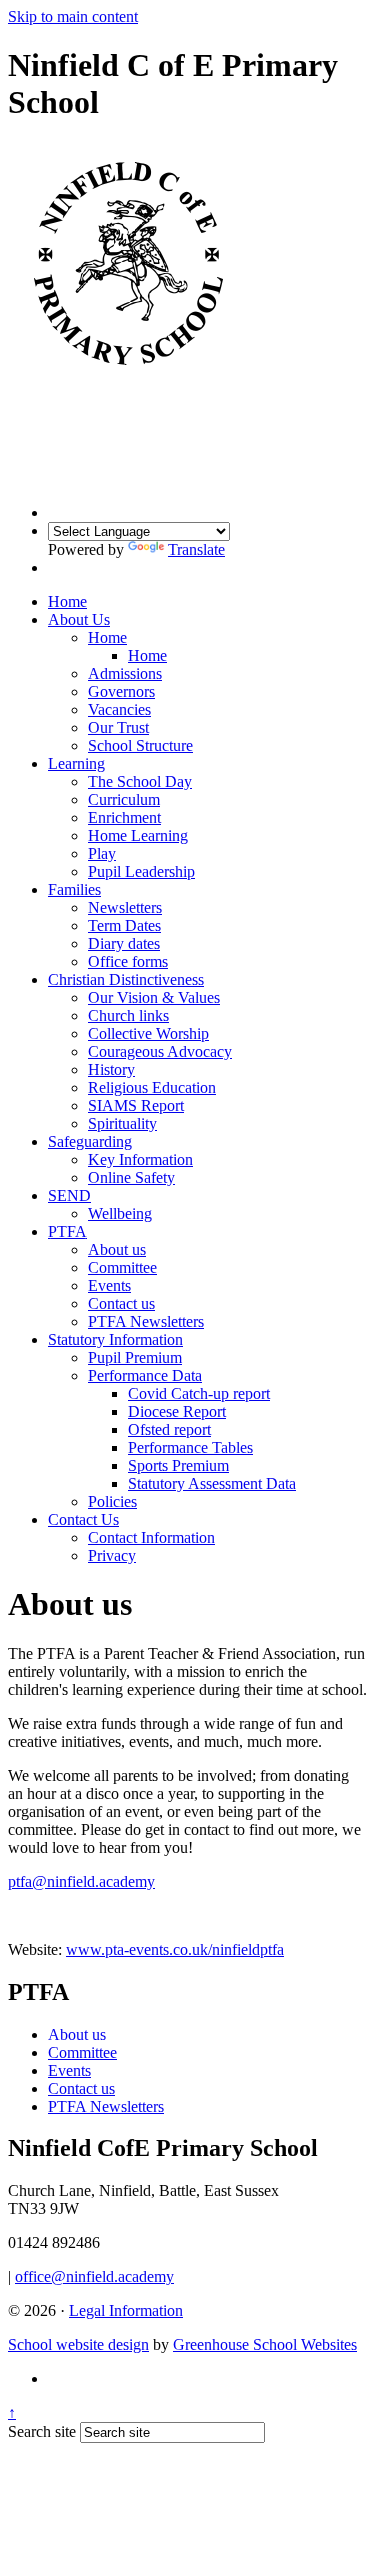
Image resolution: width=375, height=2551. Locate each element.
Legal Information (126, 2310)
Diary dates (124, 943)
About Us (79, 619)
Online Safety (131, 1177)
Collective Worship (148, 1033)
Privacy (112, 1555)
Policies (112, 1501)
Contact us (121, 1303)
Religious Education (152, 1087)
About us (117, 1249)
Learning (76, 763)
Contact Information (151, 1537)
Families (74, 889)
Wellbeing (120, 1213)
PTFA (67, 1231)
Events (109, 1285)
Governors (121, 691)
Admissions (125, 673)
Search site (42, 2431)
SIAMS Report (136, 1105)
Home (67, 601)
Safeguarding (90, 1141)
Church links (128, 1015)
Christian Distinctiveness (126, 979)
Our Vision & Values (154, 997)
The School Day (140, 781)
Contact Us (83, 1519)
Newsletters (125, 907)
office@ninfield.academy (94, 2276)
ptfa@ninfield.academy (81, 1881)
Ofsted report (169, 1429)
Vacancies (119, 709)
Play (102, 853)
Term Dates (124, 925)
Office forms (128, 961)
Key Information (140, 1159)
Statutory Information (115, 1339)
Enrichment (124, 817)
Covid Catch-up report (199, 1393)
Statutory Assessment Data (212, 1483)
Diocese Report (177, 1411)
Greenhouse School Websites (265, 2344)
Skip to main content (73, 16)
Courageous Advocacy (160, 1051)
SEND (69, 1195)
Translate (196, 549)
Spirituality (122, 1123)
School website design (78, 2344)
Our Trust (118, 727)
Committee (122, 1267)
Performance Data (145, 1375)
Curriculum (124, 799)
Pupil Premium (135, 1357)
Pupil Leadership (141, 871)
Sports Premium (178, 1465)
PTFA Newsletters (146, 1321)
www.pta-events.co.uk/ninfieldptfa (175, 1949)
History (111, 1069)
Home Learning (138, 835)
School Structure (140, 745)
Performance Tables (190, 1447)
